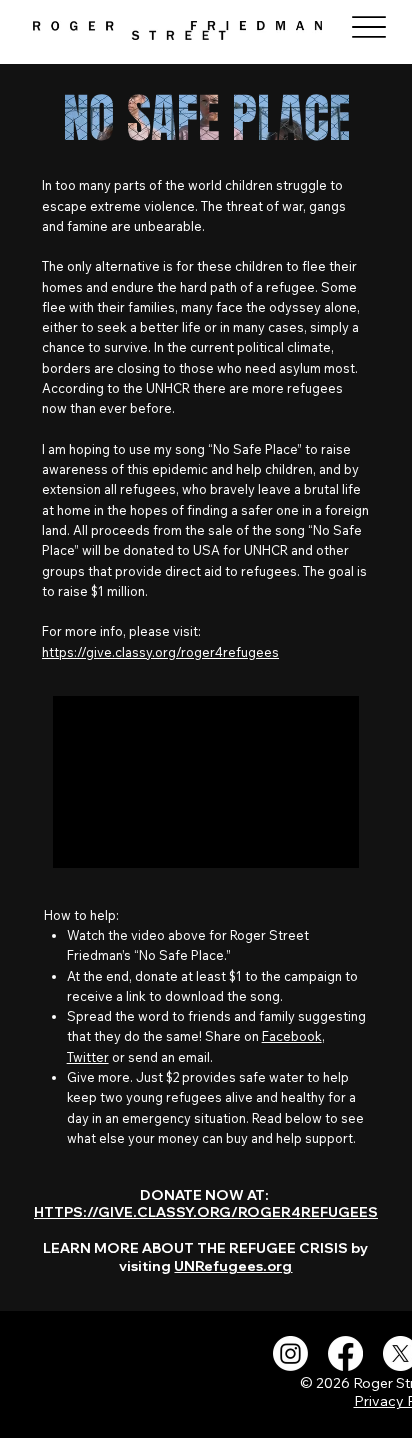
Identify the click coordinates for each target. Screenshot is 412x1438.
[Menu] (368, 26)
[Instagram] (290, 1353)
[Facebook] (345, 1353)
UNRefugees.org (233, 1265)
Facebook (292, 1036)
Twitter (88, 1057)
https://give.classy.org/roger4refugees (160, 652)
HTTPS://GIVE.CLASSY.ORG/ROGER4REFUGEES (206, 1211)
